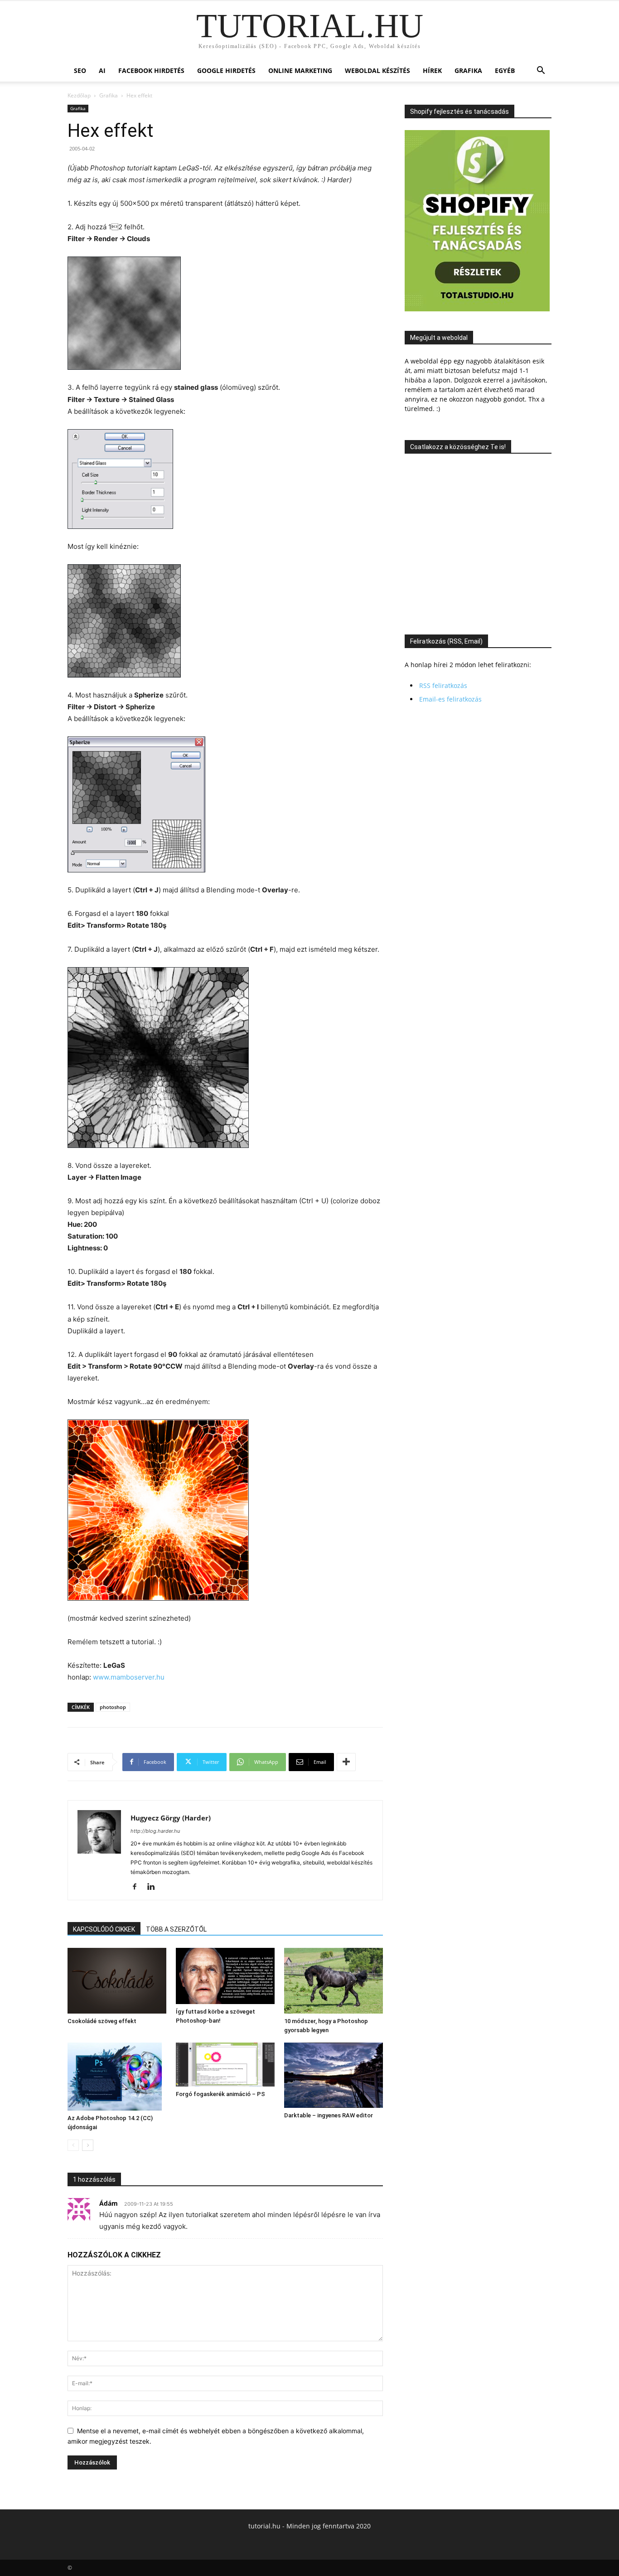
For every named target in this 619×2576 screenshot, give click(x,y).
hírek (432, 70)
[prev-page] (73, 2145)
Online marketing (300, 70)
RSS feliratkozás (443, 685)
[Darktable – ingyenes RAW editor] (334, 2075)
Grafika (468, 70)
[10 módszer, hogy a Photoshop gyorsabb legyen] (334, 1981)
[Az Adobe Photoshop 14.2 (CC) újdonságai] (117, 2077)
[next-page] (88, 2145)
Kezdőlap (79, 95)
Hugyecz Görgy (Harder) (171, 1818)
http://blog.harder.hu (155, 1831)
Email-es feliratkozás (450, 699)
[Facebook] (138, 1887)
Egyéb (505, 70)
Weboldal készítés (377, 70)
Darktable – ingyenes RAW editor (329, 2115)
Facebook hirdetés (151, 70)
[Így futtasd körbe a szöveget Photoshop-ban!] (225, 1976)
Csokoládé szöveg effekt (102, 2021)
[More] (346, 1762)
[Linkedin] (154, 1887)
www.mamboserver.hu (129, 1677)
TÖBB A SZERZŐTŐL (176, 1929)
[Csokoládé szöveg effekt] (117, 1981)
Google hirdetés (226, 70)
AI (102, 70)
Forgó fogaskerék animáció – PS (220, 2094)
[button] (541, 71)
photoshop (113, 1707)
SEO (80, 70)
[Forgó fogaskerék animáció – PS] (225, 2065)
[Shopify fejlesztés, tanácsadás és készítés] (477, 309)
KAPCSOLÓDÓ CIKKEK (104, 1929)
